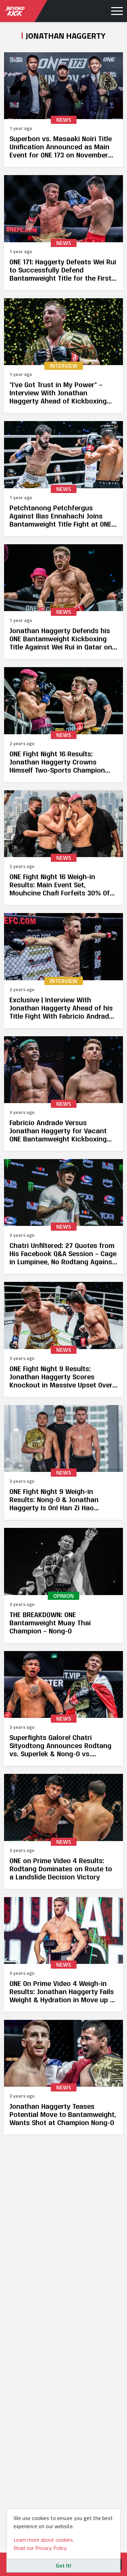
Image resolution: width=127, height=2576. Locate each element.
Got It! (63, 2565)
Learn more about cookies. (44, 2540)
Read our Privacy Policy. (40, 2548)
